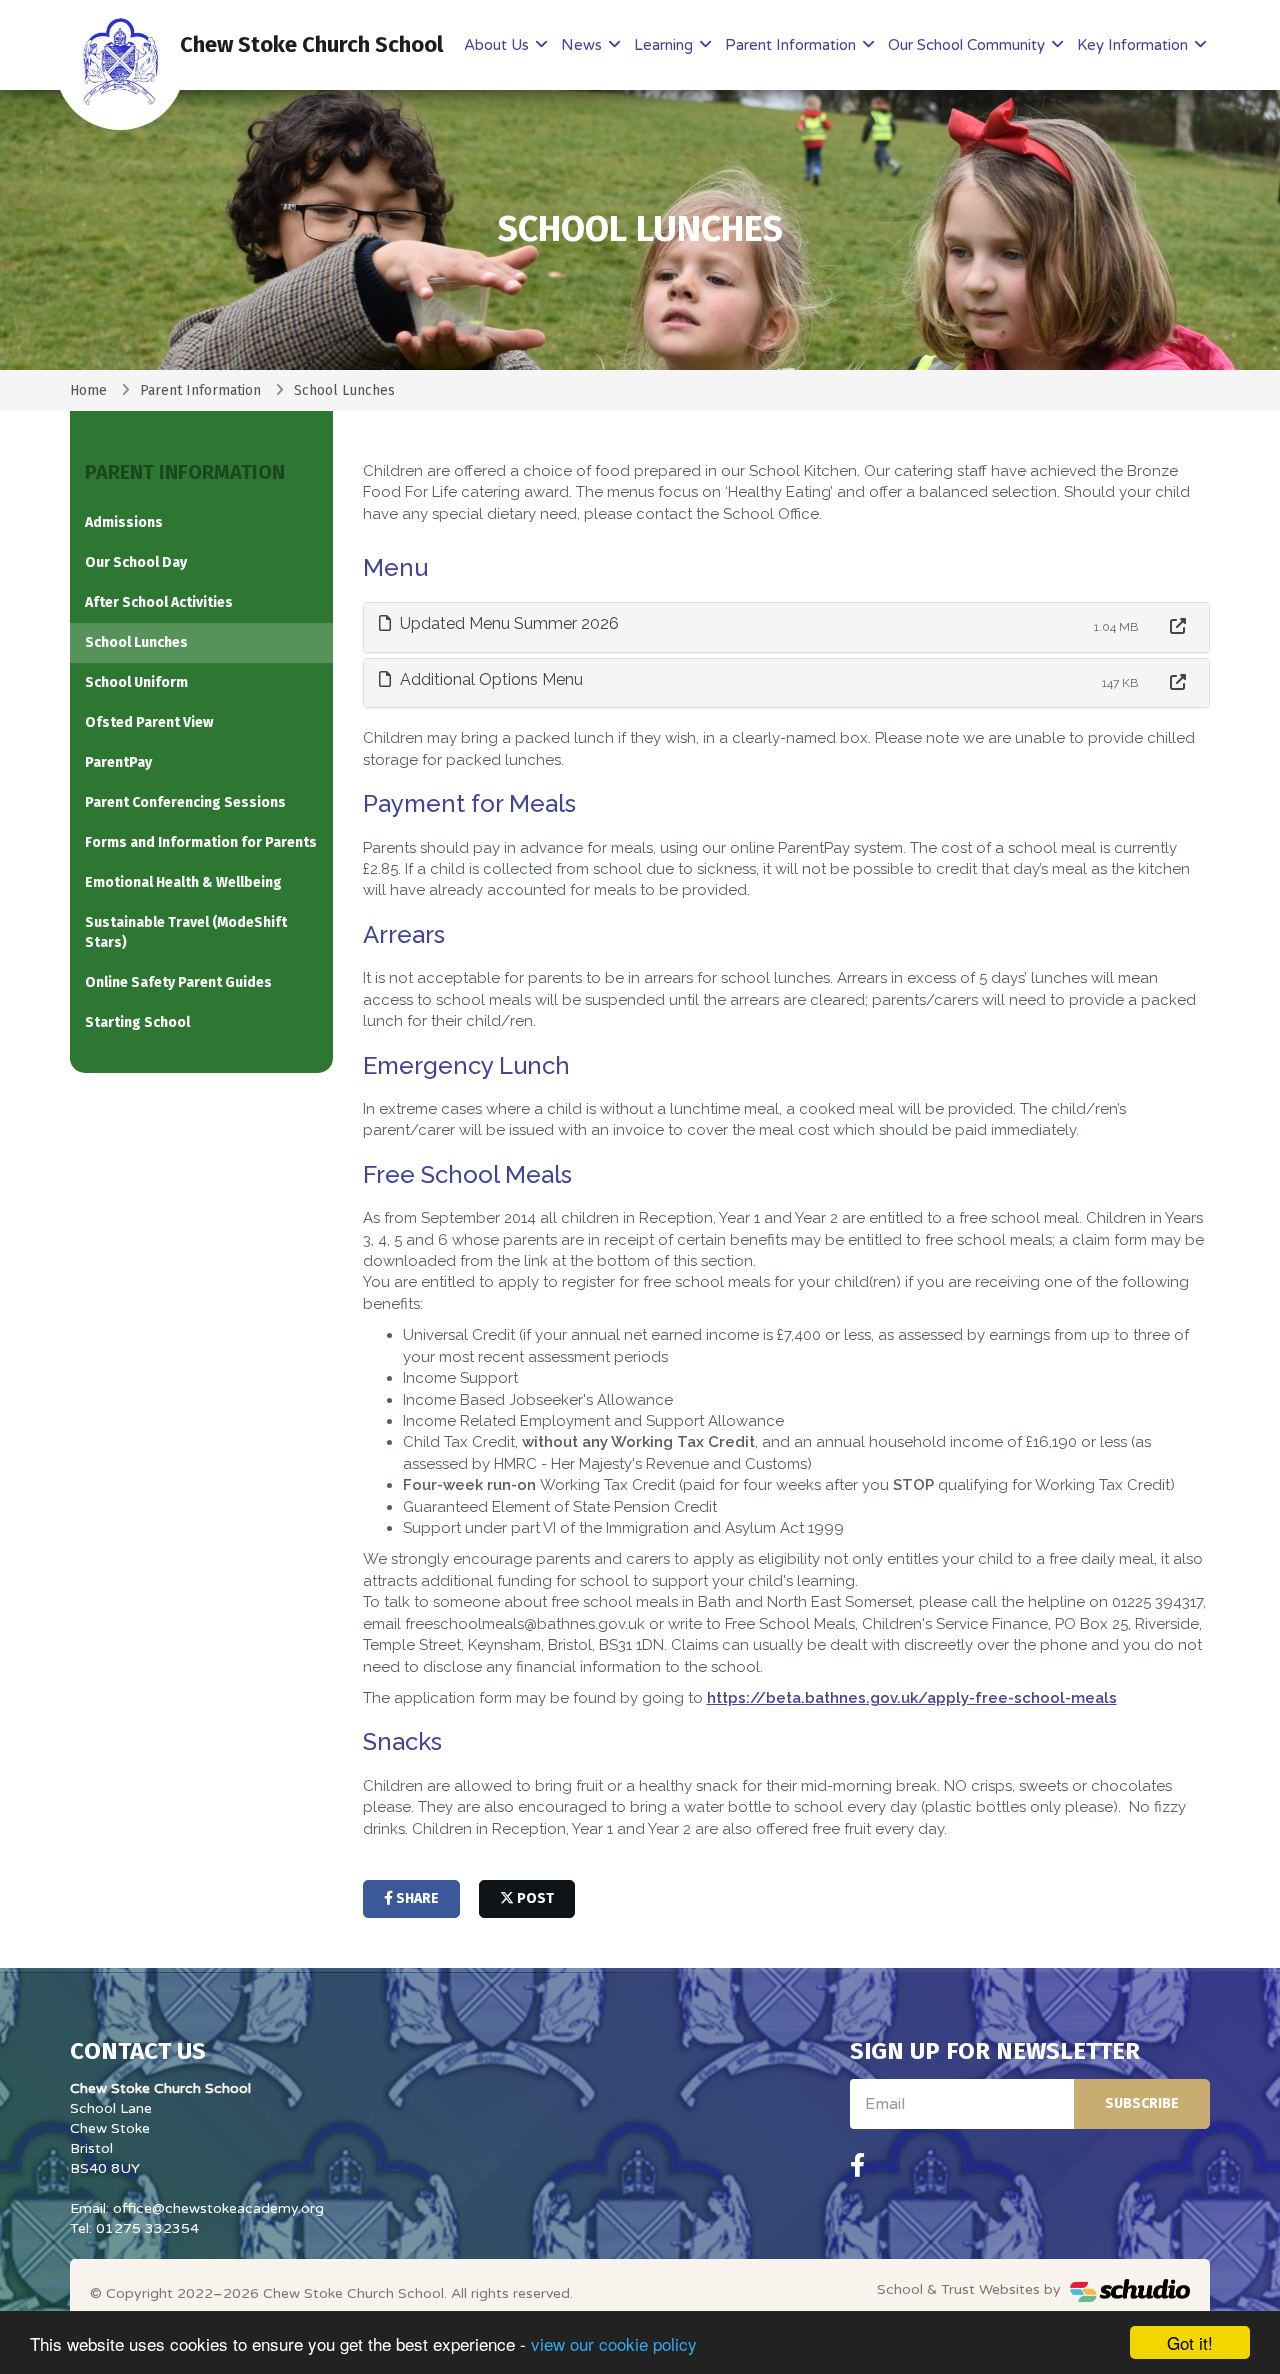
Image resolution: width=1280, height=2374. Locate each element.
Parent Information (792, 45)
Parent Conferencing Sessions (185, 802)
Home (88, 390)
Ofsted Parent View (149, 722)
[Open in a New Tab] (1178, 627)
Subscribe (1142, 2103)
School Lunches (136, 642)
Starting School (137, 1022)
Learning (665, 45)
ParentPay (118, 762)
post (534, 1898)
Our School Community (968, 45)
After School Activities (159, 602)
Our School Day (136, 562)
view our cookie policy (614, 2343)
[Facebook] (857, 2166)
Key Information (1134, 45)
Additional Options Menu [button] (489, 679)
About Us (498, 45)
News (583, 45)
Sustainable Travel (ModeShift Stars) (186, 932)
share (416, 1898)
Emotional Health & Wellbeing (183, 882)
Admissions (124, 522)
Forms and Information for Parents (201, 842)
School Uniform (136, 682)
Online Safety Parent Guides (178, 982)
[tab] (787, 627)
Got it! (1190, 2342)
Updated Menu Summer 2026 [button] (507, 623)
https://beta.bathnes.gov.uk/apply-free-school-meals (912, 1698)
